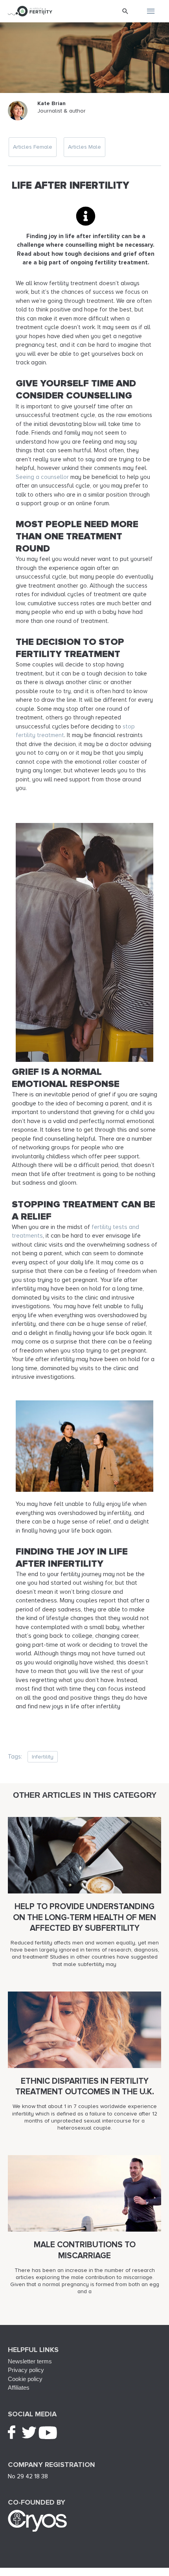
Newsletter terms (30, 2361)
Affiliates (19, 2388)
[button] (125, 11)
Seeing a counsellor (42, 477)
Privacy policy (26, 2370)
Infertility (43, 1757)
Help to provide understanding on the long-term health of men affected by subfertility (84, 1917)
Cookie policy (25, 2379)
